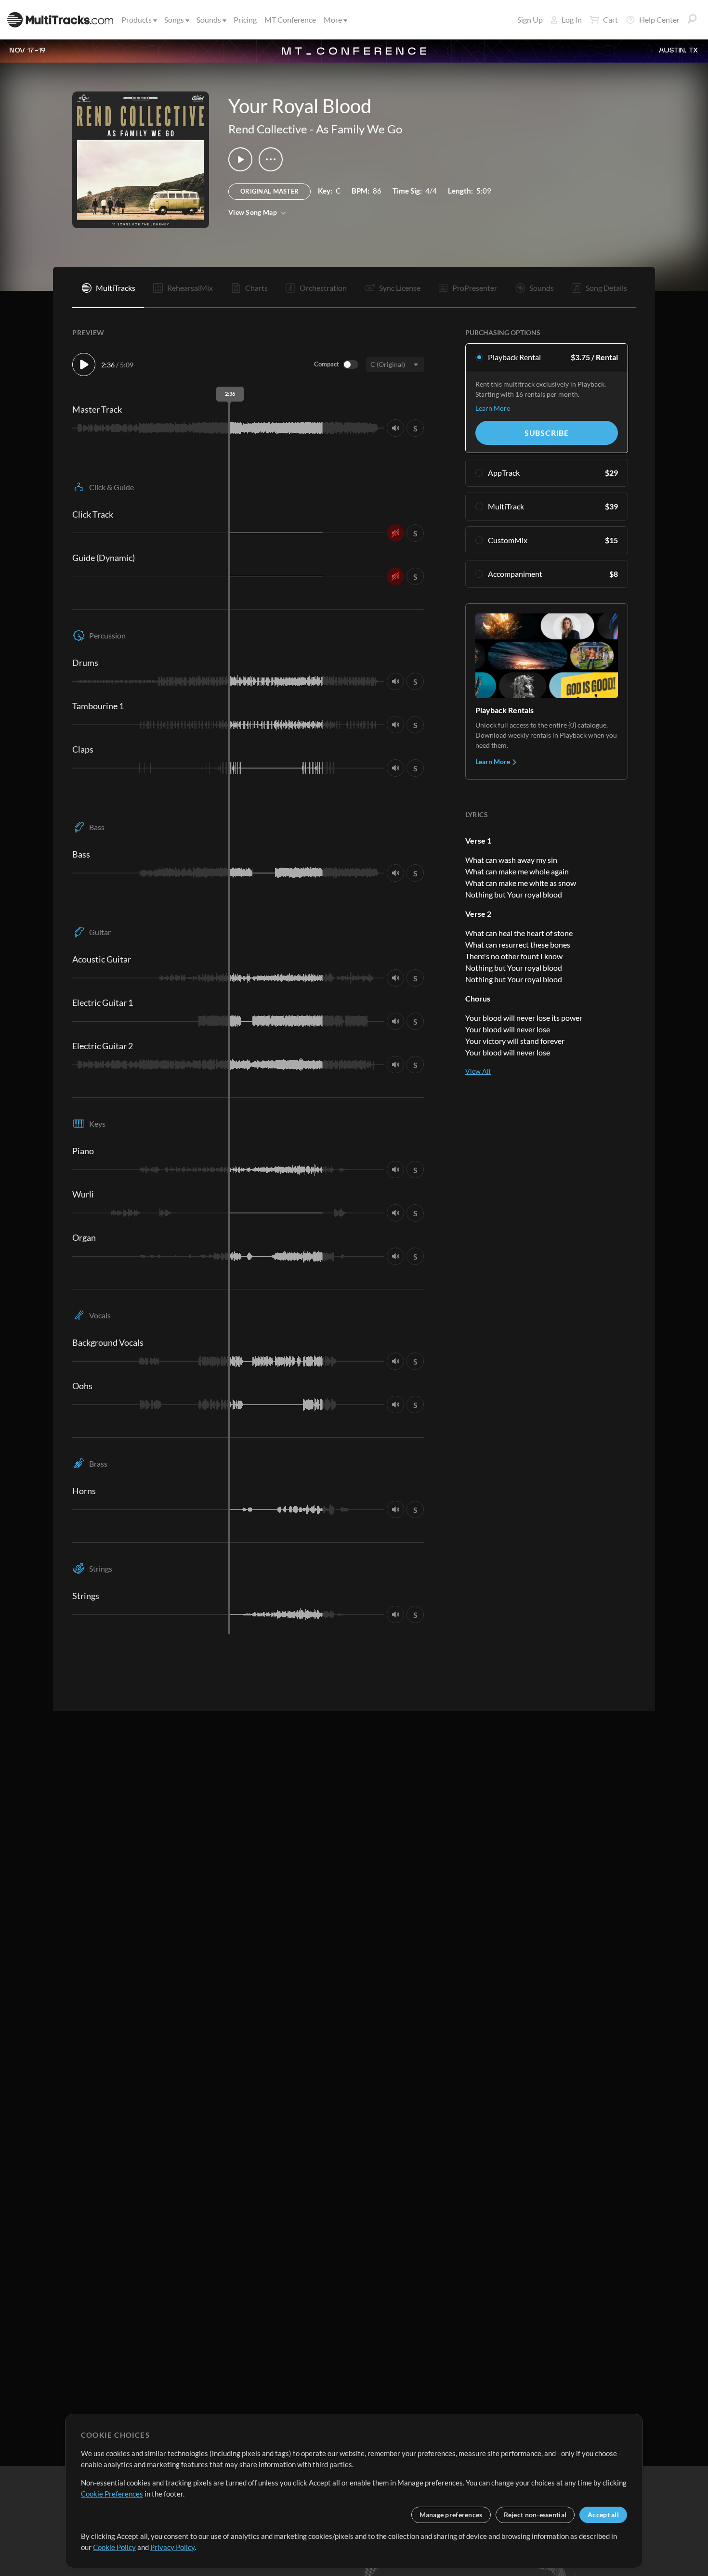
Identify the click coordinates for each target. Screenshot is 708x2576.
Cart (610, 20)
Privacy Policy (172, 2547)
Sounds (209, 20)
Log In (572, 20)
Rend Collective (268, 129)
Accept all (603, 2515)
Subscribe (547, 433)
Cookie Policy (114, 2547)
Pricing (245, 20)
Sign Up (530, 20)
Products (137, 20)
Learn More (493, 408)
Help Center (659, 20)
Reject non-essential (535, 2515)
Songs (174, 20)
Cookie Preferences (112, 2494)
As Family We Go (359, 129)
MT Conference (290, 20)
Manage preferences (451, 2515)
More (333, 20)
